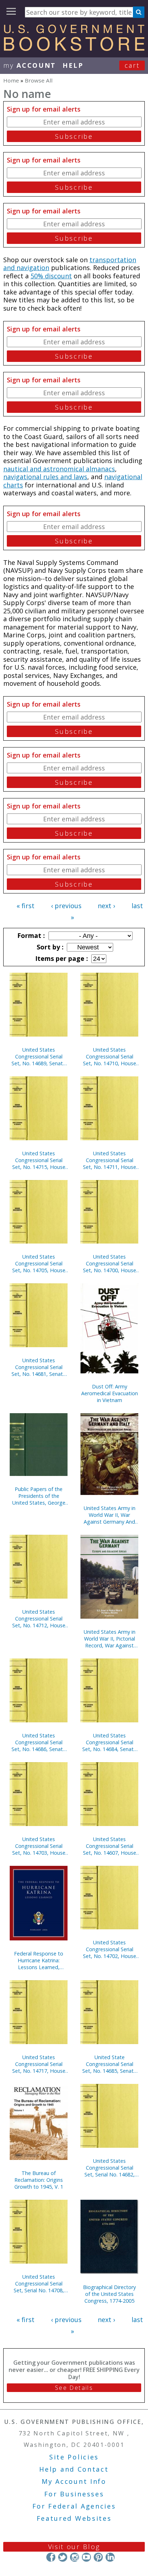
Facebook (51, 2557)
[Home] (74, 48)
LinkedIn (110, 2557)
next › (106, 906)
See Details (74, 2388)
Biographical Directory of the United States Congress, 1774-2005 (109, 2294)
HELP (73, 65)
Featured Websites (74, 2518)
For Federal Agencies (74, 2506)
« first (26, 906)
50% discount (51, 276)
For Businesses (74, 2494)
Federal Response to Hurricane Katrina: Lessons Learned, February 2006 (39, 1960)
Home (11, 80)
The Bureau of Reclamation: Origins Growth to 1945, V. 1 (39, 2180)
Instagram (75, 2557)
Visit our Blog (74, 2547)
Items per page (61, 958)
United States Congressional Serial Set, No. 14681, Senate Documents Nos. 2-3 (39, 1367)
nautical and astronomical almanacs (59, 469)
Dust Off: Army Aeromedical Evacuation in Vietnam (110, 1393)
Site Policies (74, 2457)
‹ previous (66, 906)
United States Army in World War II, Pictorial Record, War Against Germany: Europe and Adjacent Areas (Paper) (109, 1639)
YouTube (86, 2557)
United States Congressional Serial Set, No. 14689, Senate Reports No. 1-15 (39, 1056)
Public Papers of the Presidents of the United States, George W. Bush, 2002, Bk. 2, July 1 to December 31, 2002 (39, 1496)
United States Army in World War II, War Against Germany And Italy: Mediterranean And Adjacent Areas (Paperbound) (110, 1515)
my (30, 65)
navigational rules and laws (45, 477)
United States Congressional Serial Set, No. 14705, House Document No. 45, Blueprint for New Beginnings (39, 1263)
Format (30, 935)
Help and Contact (74, 2469)
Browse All (39, 80)
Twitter (63, 2557)
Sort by (49, 947)
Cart (132, 65)
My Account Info (74, 2481)
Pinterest (98, 2557)
